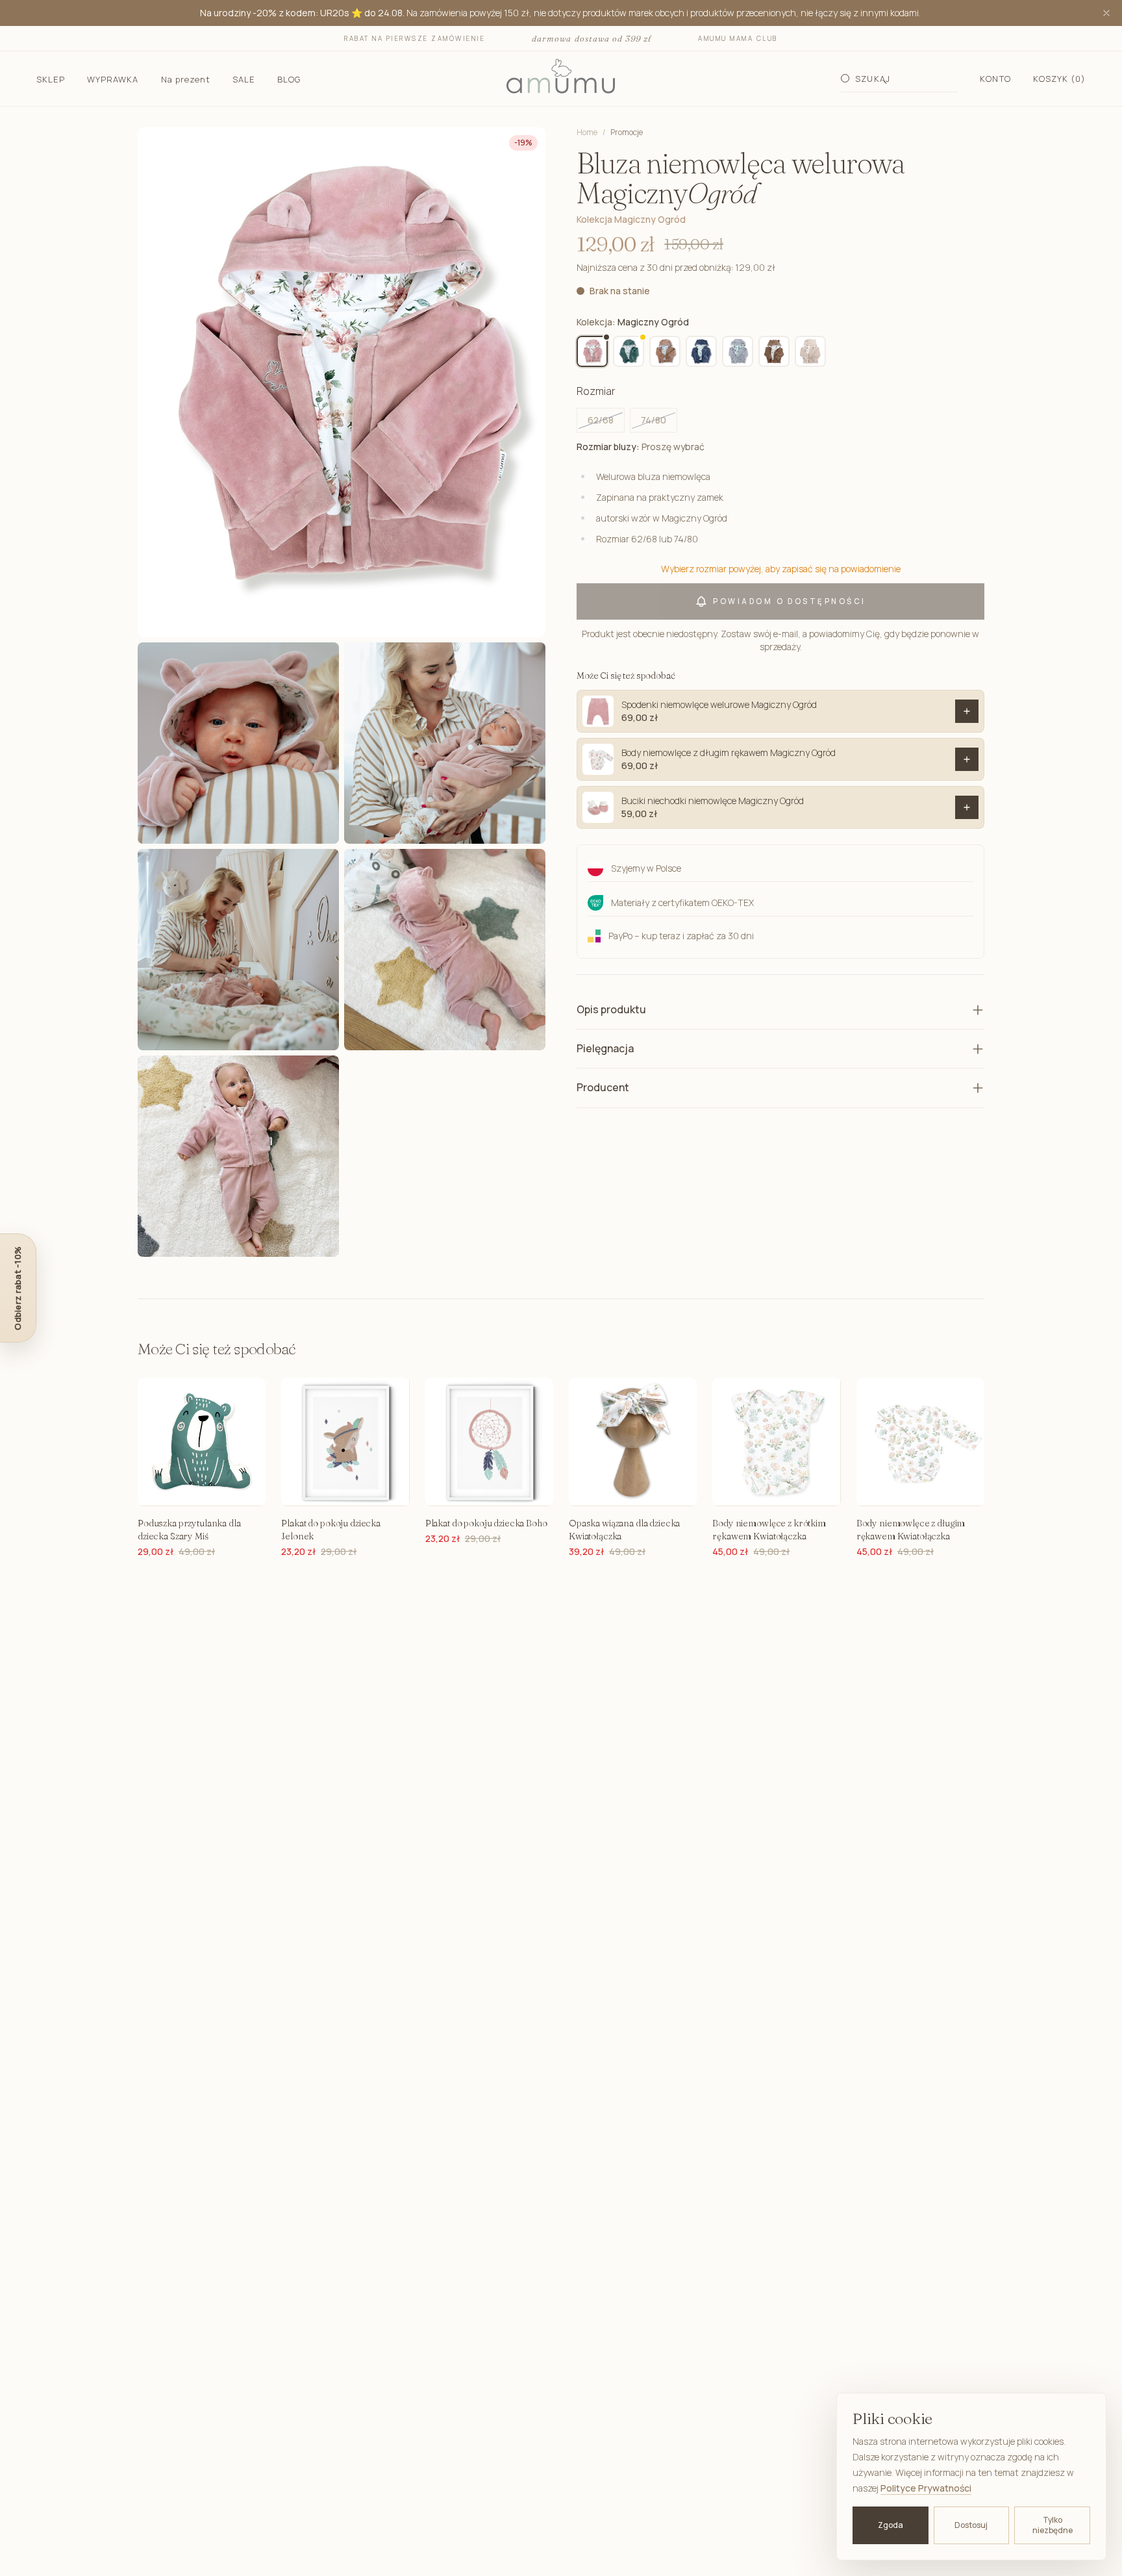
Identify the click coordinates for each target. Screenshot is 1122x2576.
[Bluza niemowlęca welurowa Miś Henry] (774, 351)
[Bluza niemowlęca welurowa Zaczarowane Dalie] (810, 351)
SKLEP (51, 79)
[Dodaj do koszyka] (967, 711)
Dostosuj (971, 2525)
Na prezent (186, 79)
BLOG (289, 79)
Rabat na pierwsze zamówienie (415, 38)
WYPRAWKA (113, 79)
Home (587, 132)
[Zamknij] (1106, 13)
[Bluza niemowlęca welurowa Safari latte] (665, 351)
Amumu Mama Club (738, 38)
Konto (995, 79)
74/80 (654, 420)
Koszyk (1059, 79)
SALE (244, 79)
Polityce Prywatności (926, 2488)
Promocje (627, 133)
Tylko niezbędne (1053, 2525)
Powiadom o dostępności (789, 601)
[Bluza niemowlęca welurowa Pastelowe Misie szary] (738, 351)
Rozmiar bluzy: (641, 447)
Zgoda (891, 2525)
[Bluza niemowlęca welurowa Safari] (629, 351)
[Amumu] (561, 79)
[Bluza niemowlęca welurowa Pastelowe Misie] (701, 351)
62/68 (601, 420)
